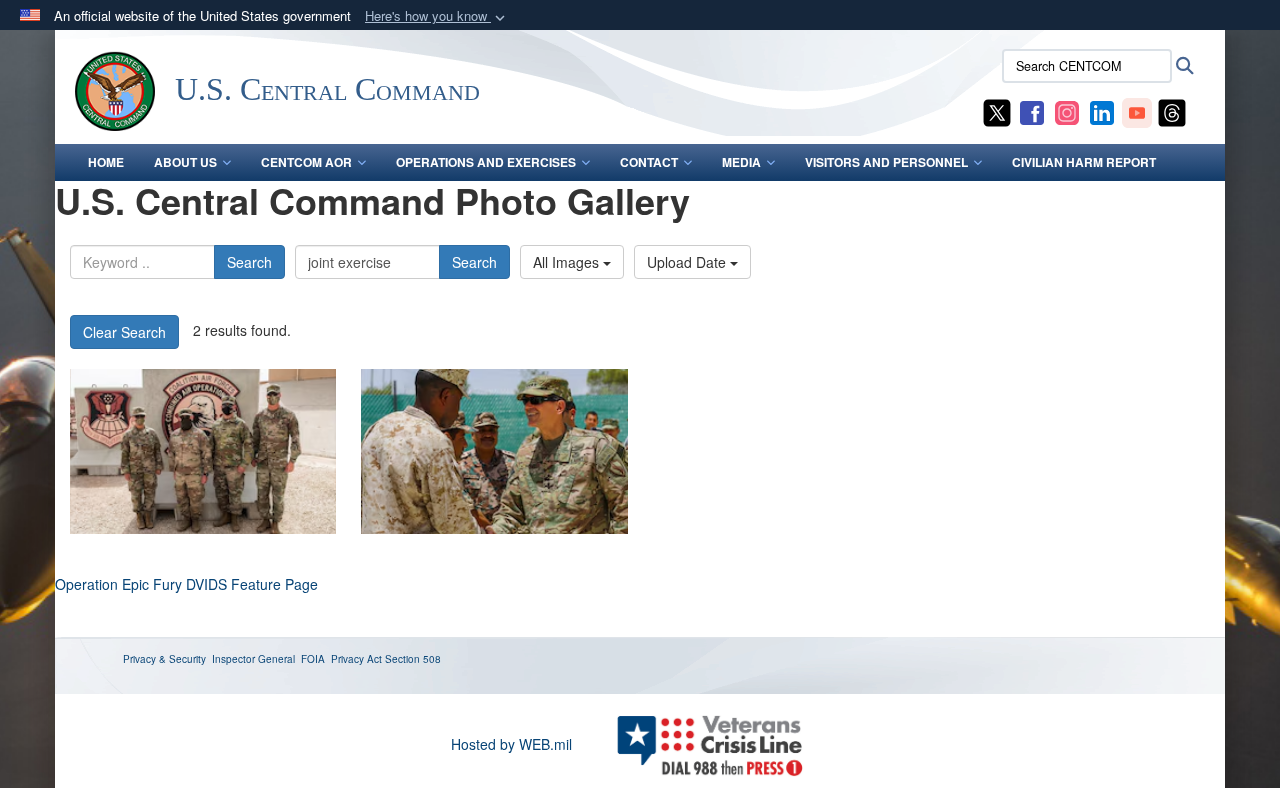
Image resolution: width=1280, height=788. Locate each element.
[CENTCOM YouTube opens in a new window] (1137, 111)
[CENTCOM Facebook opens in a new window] (1032, 111)
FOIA (313, 659)
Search (249, 262)
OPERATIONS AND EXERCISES (486, 162)
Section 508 (413, 659)
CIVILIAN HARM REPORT (1084, 162)
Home (106, 162)
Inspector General (253, 659)
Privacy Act (356, 659)
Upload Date (688, 262)
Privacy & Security (164, 659)
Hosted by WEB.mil (511, 744)
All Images (568, 262)
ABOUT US (185, 162)
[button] (437, 16)
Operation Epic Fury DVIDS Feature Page (186, 584)
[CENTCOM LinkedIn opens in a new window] (1102, 111)
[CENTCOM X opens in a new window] (997, 111)
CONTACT (649, 162)
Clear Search (124, 332)
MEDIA (741, 162)
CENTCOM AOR (306, 162)
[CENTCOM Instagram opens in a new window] (1067, 111)
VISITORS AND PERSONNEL (886, 162)
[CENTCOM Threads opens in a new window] (1172, 111)
